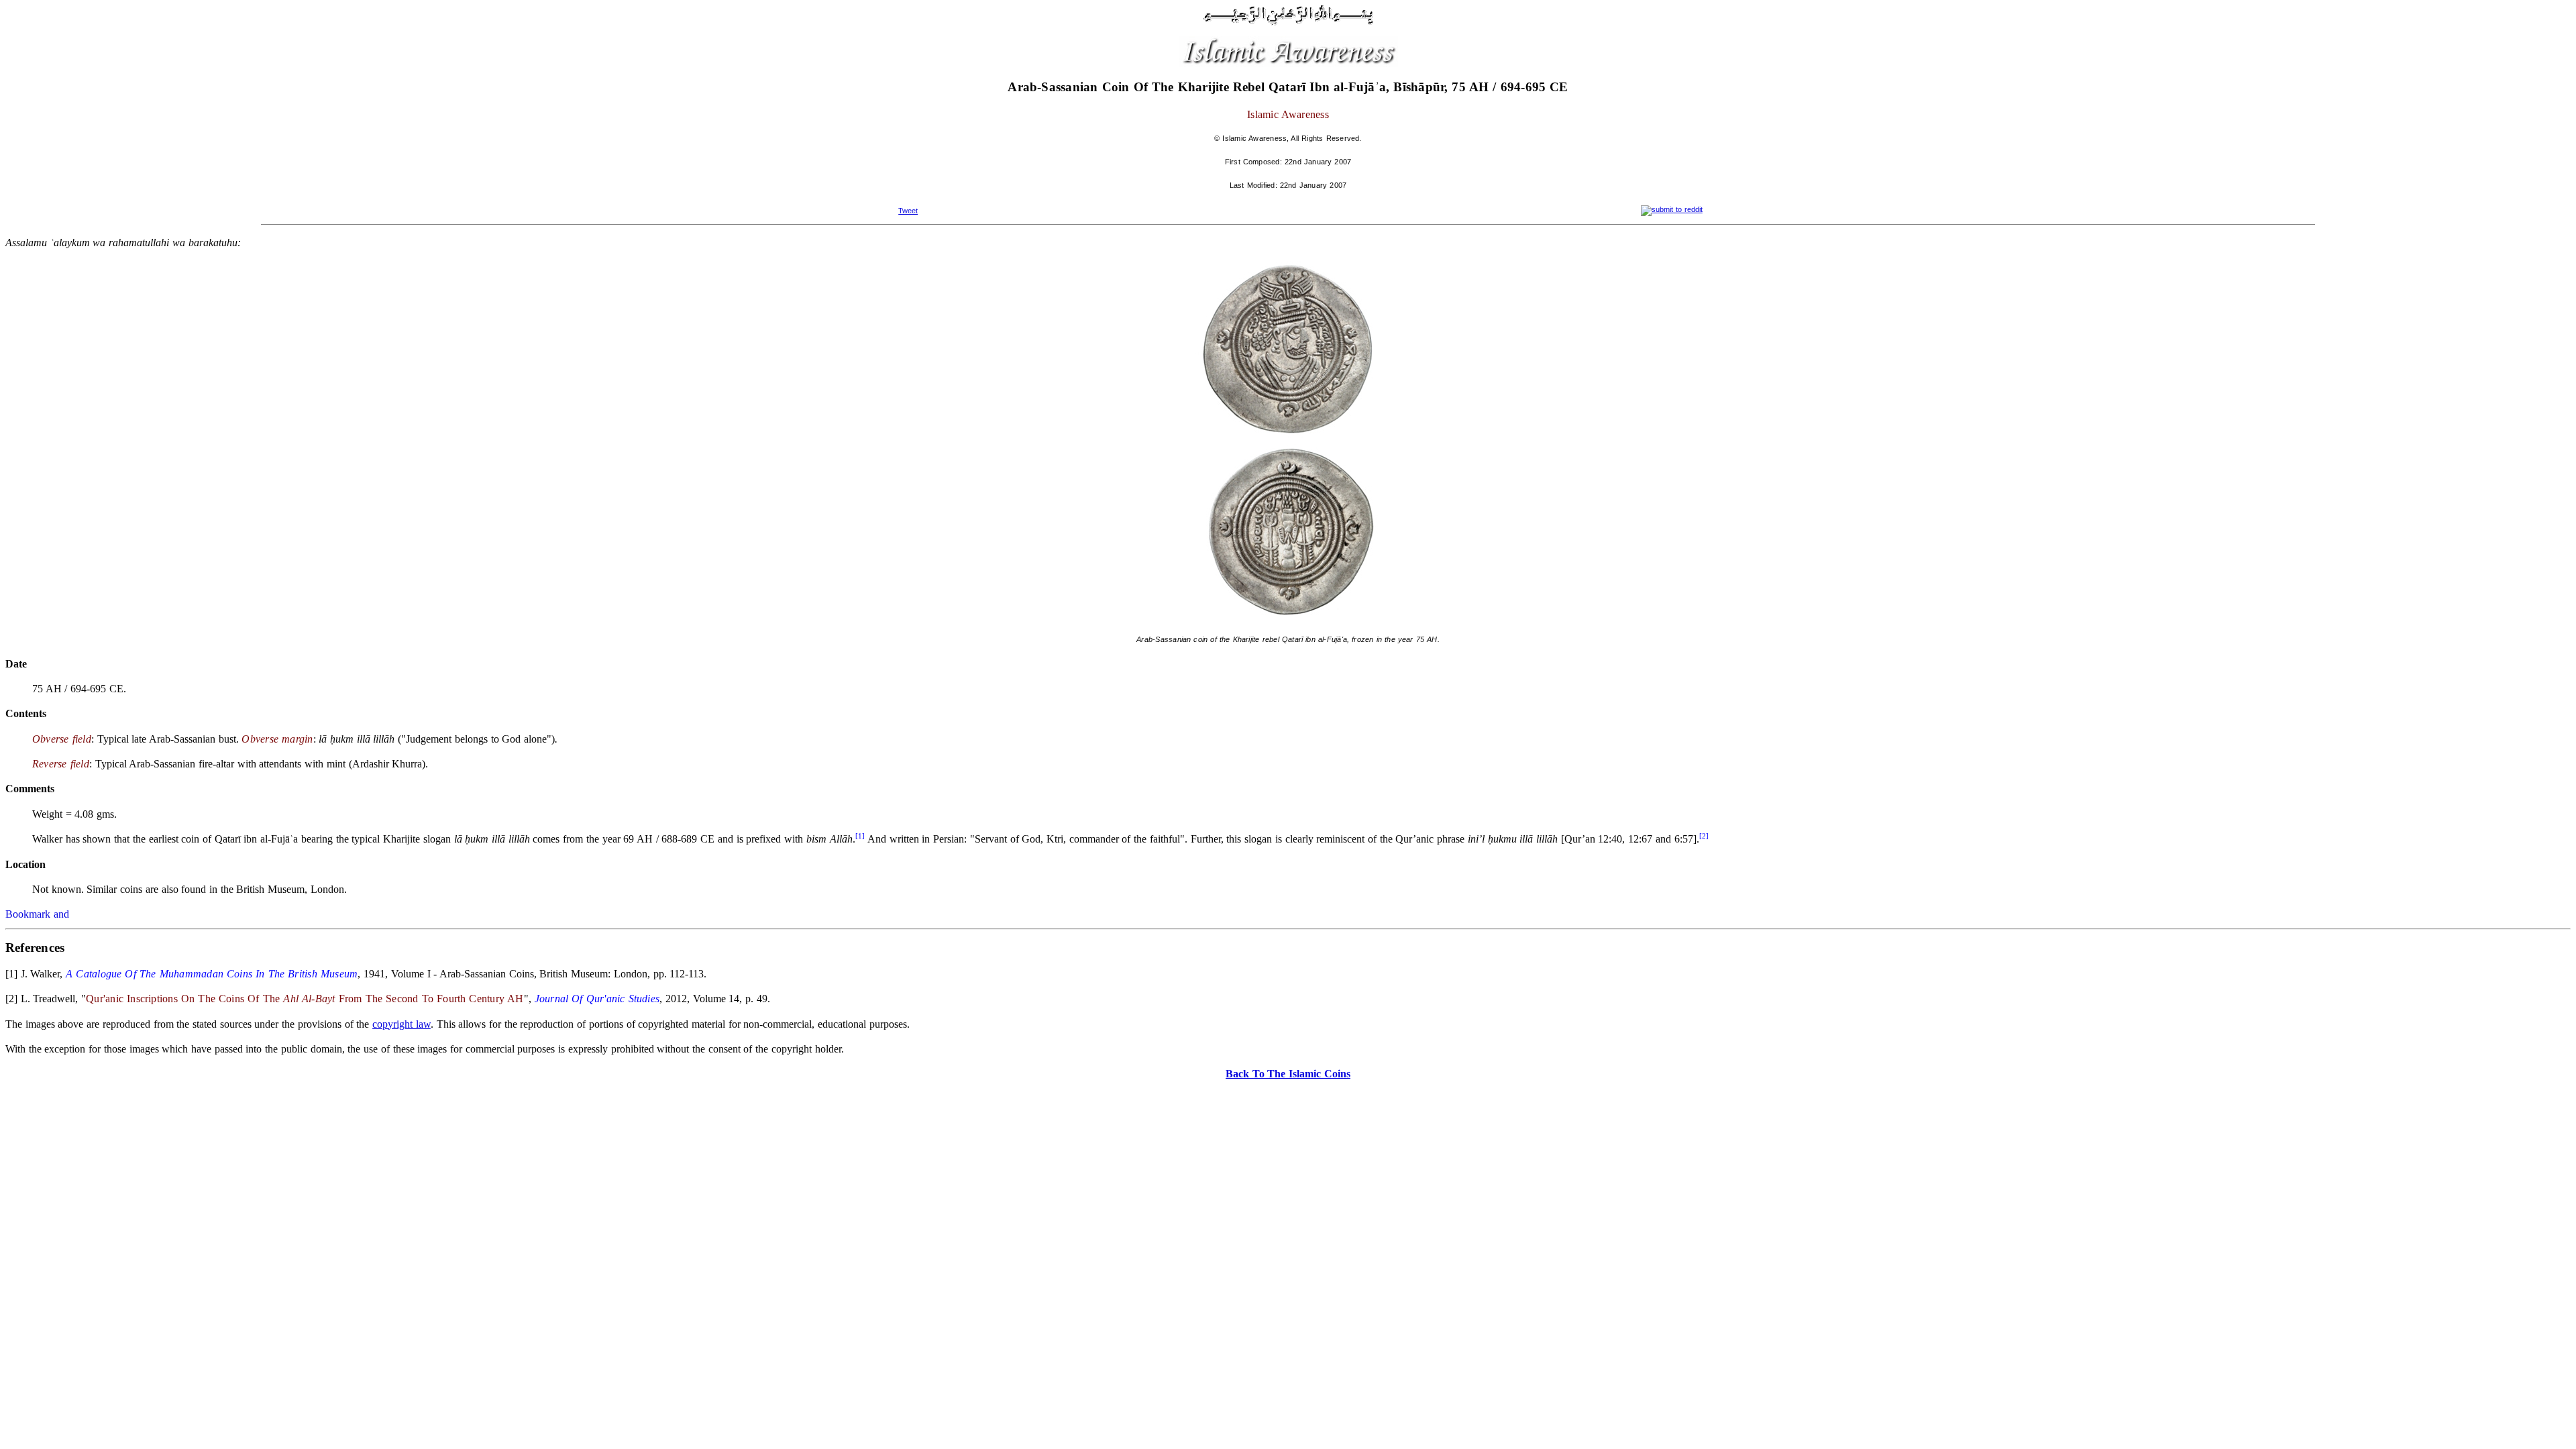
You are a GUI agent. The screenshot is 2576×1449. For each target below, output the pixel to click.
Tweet (908, 211)
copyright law (401, 1024)
